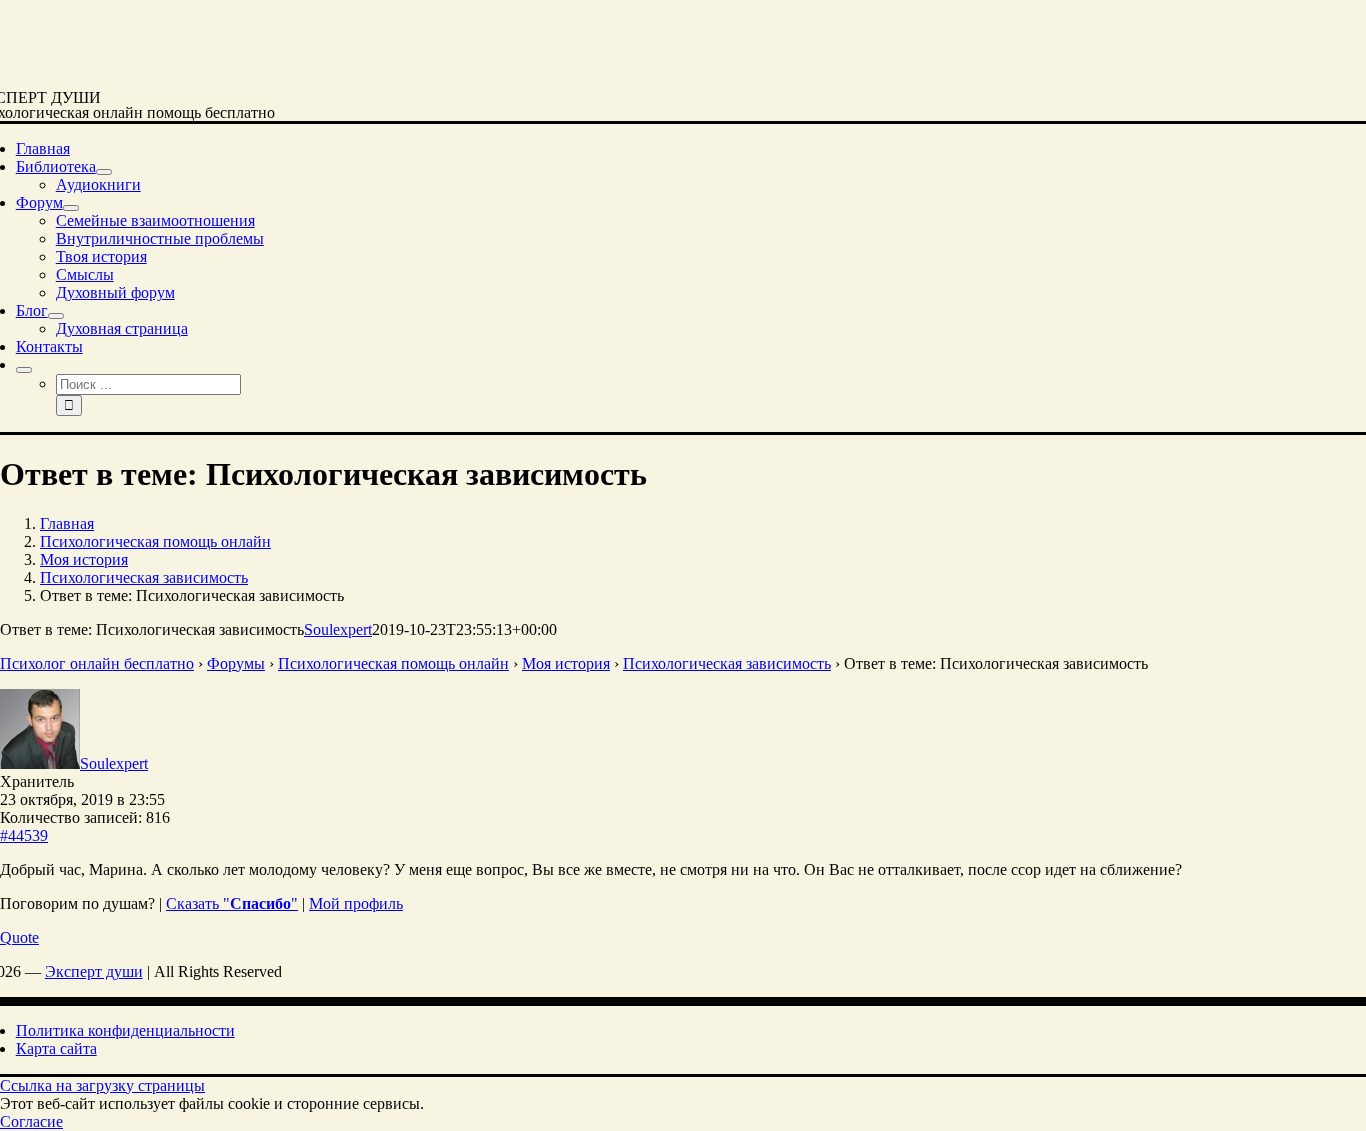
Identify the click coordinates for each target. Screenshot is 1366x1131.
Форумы (236, 663)
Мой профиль (356, 903)
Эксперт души (94, 971)
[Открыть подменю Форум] (71, 208)
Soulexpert (338, 629)
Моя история (566, 663)
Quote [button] (19, 937)
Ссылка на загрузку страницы (102, 1085)
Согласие (31, 1121)
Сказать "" (232, 903)
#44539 (24, 835)
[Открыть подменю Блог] (56, 316)
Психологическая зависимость (727, 663)
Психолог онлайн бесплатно (97, 663)
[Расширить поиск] (24, 370)
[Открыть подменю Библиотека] (104, 172)
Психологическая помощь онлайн (393, 663)
